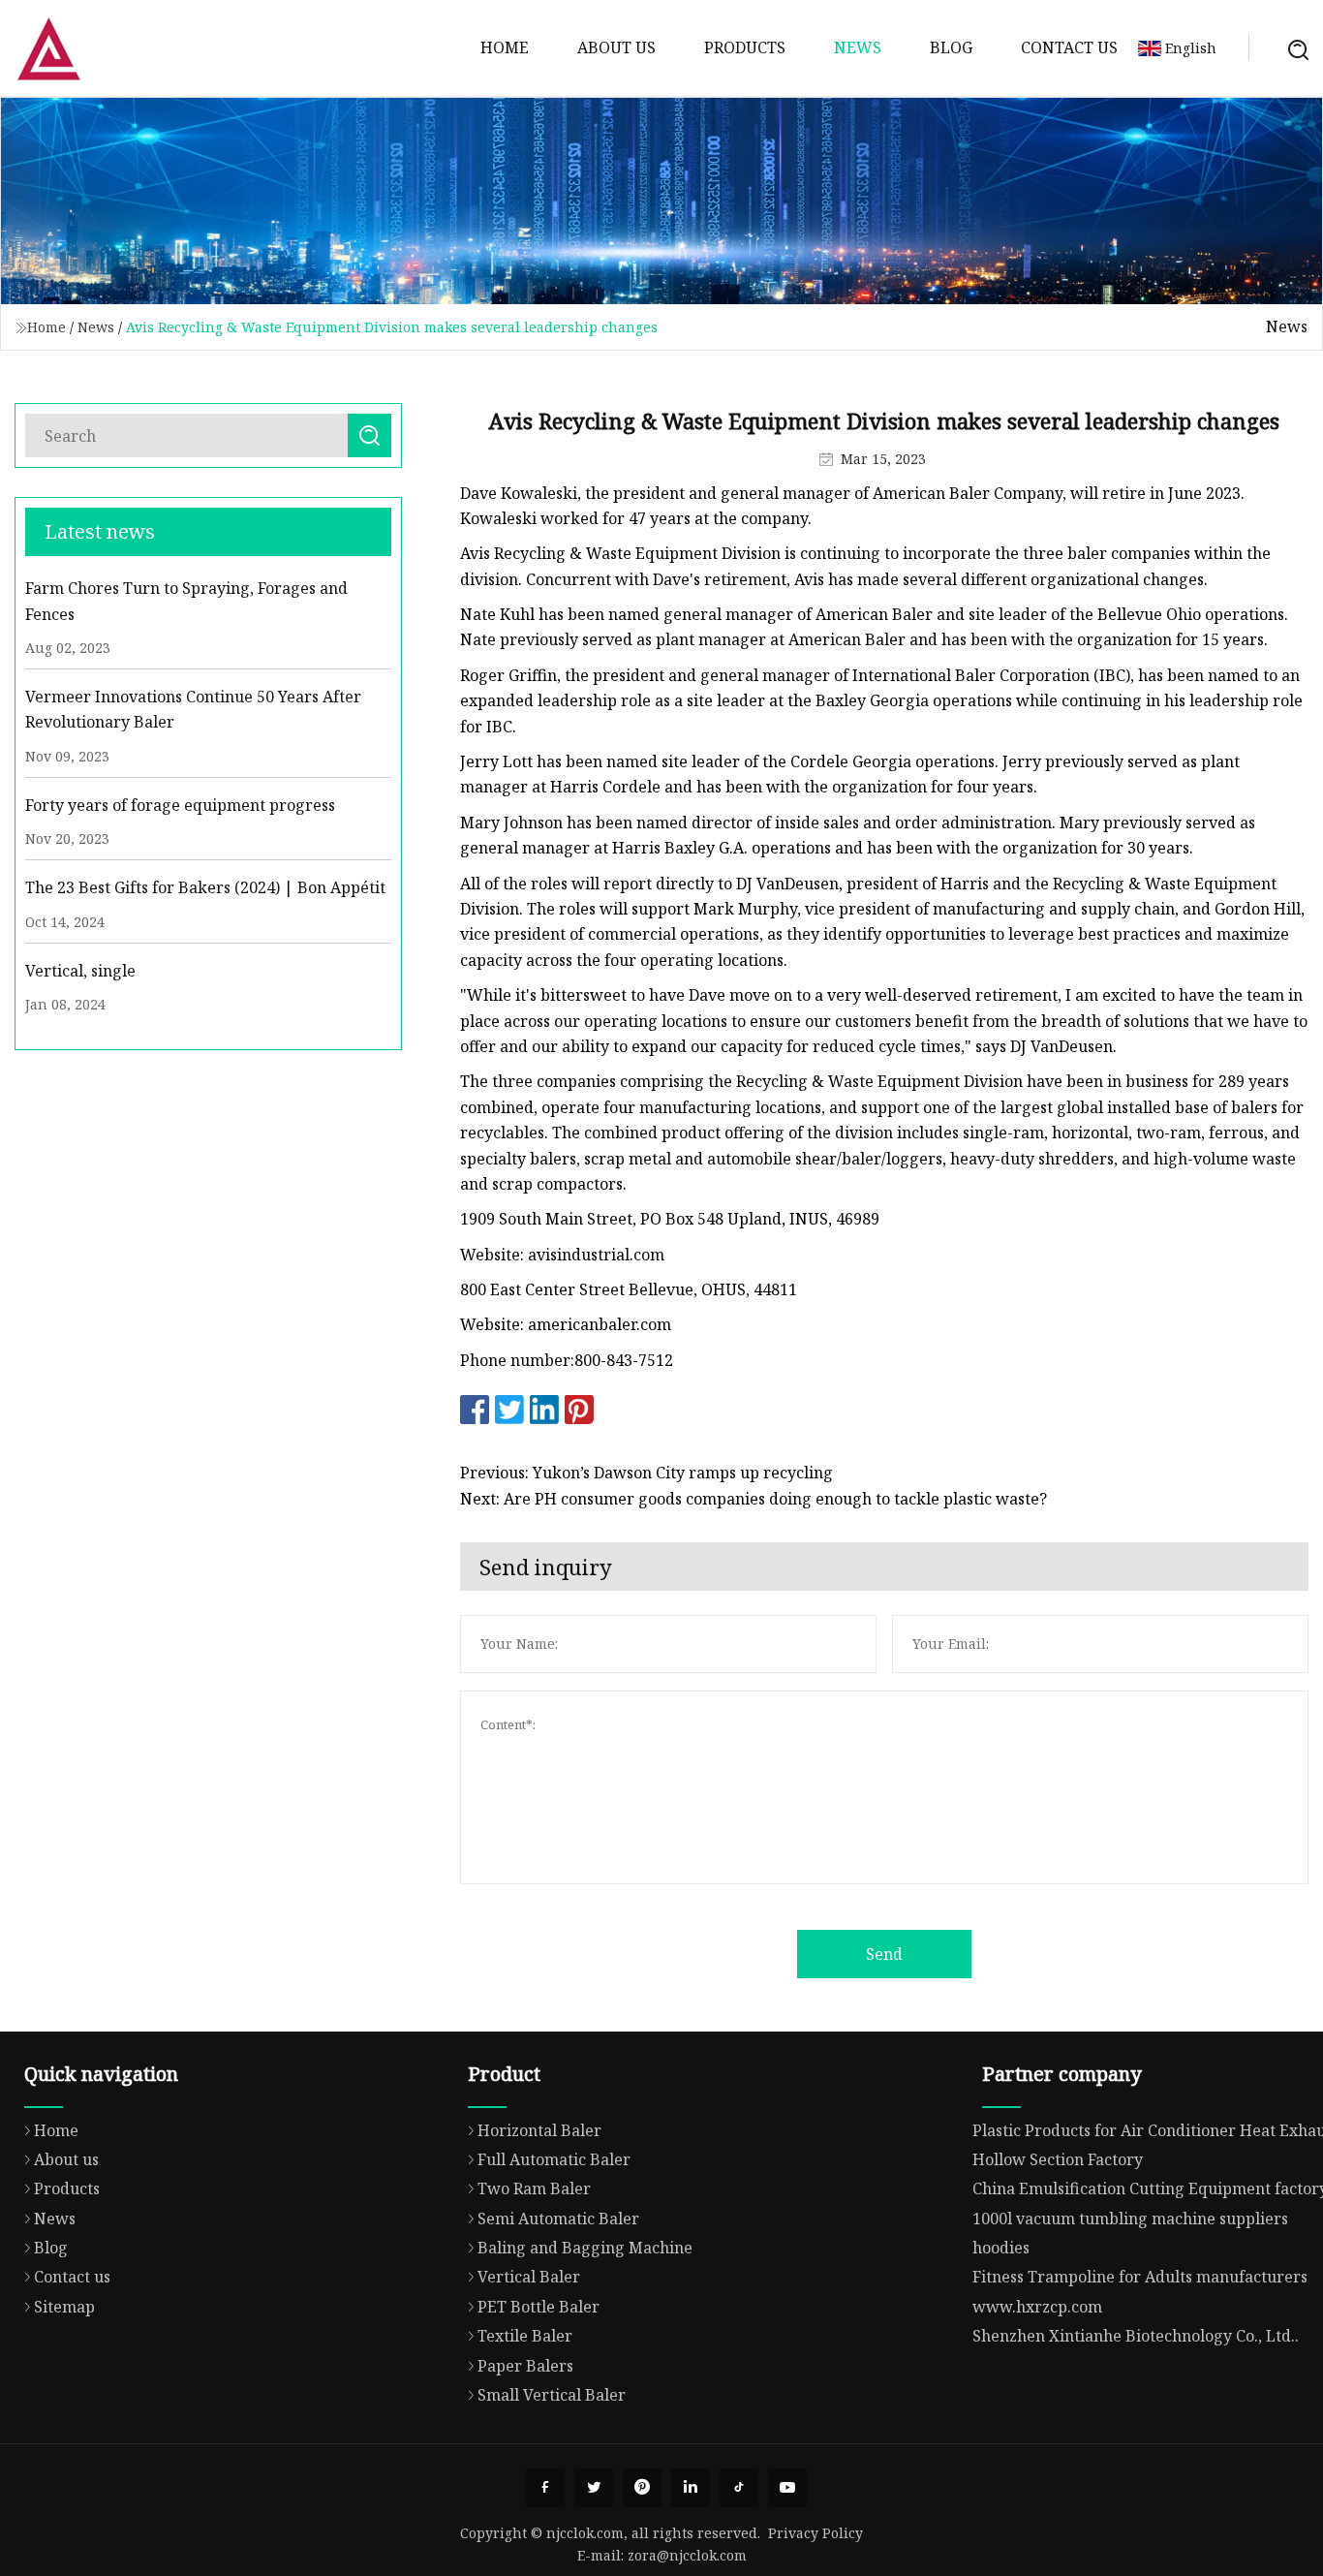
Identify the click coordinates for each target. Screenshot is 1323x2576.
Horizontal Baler (539, 2130)
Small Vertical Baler (552, 2395)
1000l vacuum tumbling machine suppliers (1130, 2219)
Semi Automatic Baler (558, 2219)
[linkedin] (691, 2488)
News (858, 47)
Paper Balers (525, 2366)
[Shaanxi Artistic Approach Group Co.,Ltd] (48, 48)
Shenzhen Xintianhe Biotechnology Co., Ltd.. (1136, 2336)
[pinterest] (642, 2488)
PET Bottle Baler (538, 2307)
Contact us (1069, 47)
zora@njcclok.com (687, 2555)
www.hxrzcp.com (1037, 2307)
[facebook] (545, 2488)
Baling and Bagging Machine (585, 2248)
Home (505, 47)
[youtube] (787, 2488)
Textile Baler (525, 2336)
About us (616, 47)
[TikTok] (739, 2488)
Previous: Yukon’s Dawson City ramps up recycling (646, 1473)
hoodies (1001, 2248)
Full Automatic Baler (554, 2159)
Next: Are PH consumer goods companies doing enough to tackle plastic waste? (754, 1499)
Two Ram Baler (534, 2188)
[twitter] (594, 2488)
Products (745, 47)
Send (884, 1954)
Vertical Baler (529, 2277)
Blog (951, 47)
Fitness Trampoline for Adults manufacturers (1140, 2277)
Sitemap (64, 2307)
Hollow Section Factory (1058, 2159)
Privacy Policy (815, 2533)
